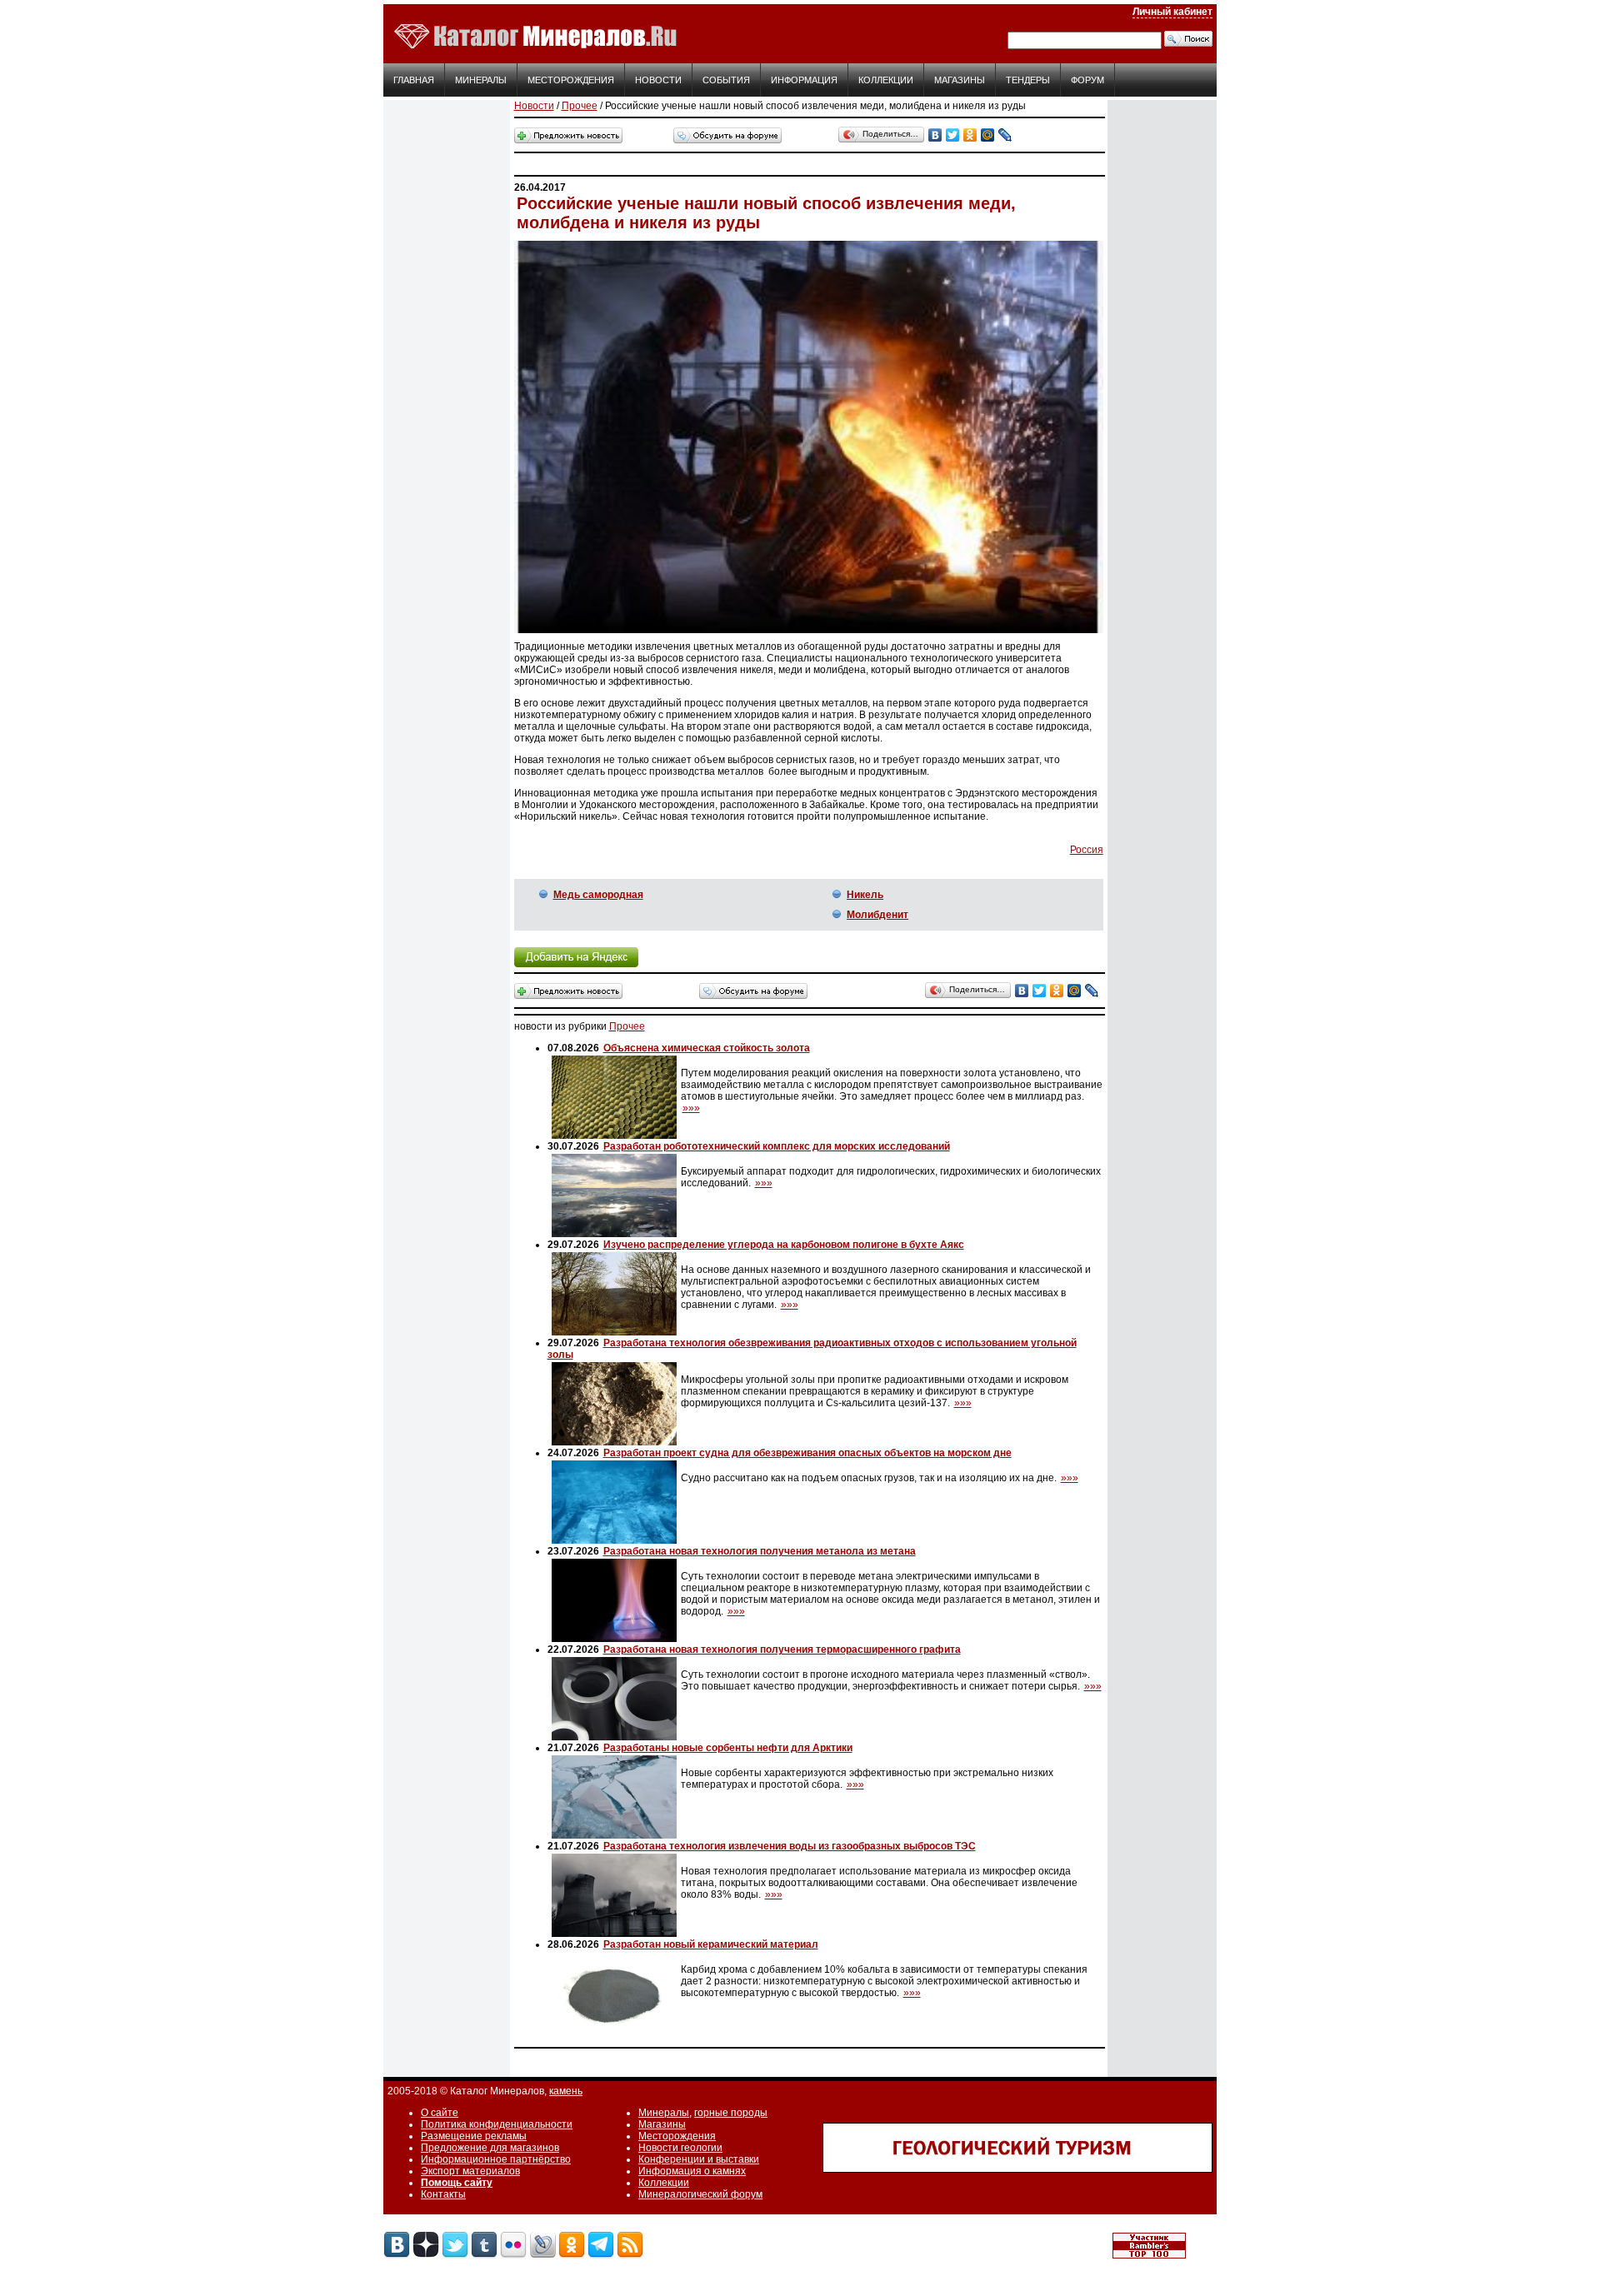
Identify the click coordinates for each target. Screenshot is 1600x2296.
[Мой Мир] (988, 135)
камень (566, 2091)
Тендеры (1028, 80)
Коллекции (886, 80)
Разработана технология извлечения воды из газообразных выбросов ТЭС (790, 1846)
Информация (804, 80)
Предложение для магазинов (490, 2148)
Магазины (960, 80)
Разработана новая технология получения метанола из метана (760, 1551)
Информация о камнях (692, 2171)
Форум (1087, 80)
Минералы (481, 80)
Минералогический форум (700, 2194)
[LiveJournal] (1005, 135)
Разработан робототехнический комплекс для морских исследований (777, 1146)
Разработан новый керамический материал (711, 1944)
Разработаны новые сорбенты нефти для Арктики (728, 1748)
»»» (691, 1108)
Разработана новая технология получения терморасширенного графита (782, 1650)
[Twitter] (953, 135)
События (726, 80)
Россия (1087, 850)
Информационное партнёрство (496, 2159)
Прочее (580, 106)
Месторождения (571, 80)
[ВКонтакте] (935, 135)
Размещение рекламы (474, 2136)
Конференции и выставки (699, 2159)
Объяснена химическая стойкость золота (707, 1048)
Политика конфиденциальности (497, 2124)
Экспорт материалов (470, 2171)
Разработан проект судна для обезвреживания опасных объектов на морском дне (807, 1453)
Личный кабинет (1172, 12)
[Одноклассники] (970, 135)
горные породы (731, 2113)
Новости (658, 80)
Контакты (443, 2194)
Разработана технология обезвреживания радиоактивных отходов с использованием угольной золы (812, 1349)
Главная (414, 80)
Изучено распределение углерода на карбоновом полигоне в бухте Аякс (784, 1245)
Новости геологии (680, 2148)
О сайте (440, 2113)
